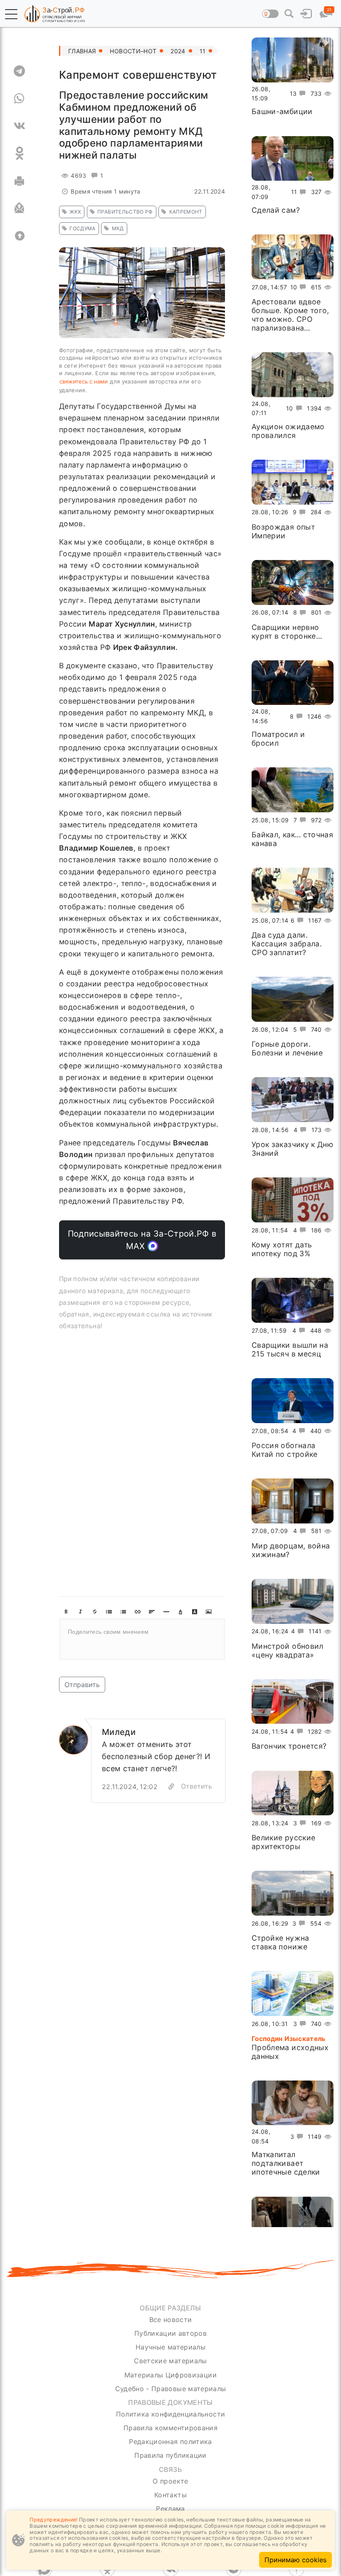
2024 (178, 51)
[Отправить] (19, 208)
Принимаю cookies (295, 2560)
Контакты (170, 2495)
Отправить (82, 1685)
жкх (75, 212)
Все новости (171, 2320)
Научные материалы (170, 2347)
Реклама (170, 2509)
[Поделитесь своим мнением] (142, 1639)
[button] (11, 14)
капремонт (186, 212)
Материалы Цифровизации (170, 2375)
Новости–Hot (133, 51)
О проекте (170, 2481)
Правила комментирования (170, 2428)
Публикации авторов (170, 2333)
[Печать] (19, 181)
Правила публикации (170, 2455)
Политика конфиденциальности (171, 2414)
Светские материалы (170, 2361)
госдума (82, 228)
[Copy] (171, 1787)
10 (294, 287)
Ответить (196, 1786)
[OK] (19, 153)
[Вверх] (19, 236)
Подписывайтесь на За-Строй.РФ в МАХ (142, 1240)
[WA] (19, 98)
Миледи (119, 1732)
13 (293, 93)
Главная (82, 51)
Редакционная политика (170, 2442)
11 (203, 51)
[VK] (19, 126)
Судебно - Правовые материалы (171, 2389)
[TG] (19, 71)
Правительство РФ (125, 212)
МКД (118, 228)
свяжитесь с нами (84, 381)
